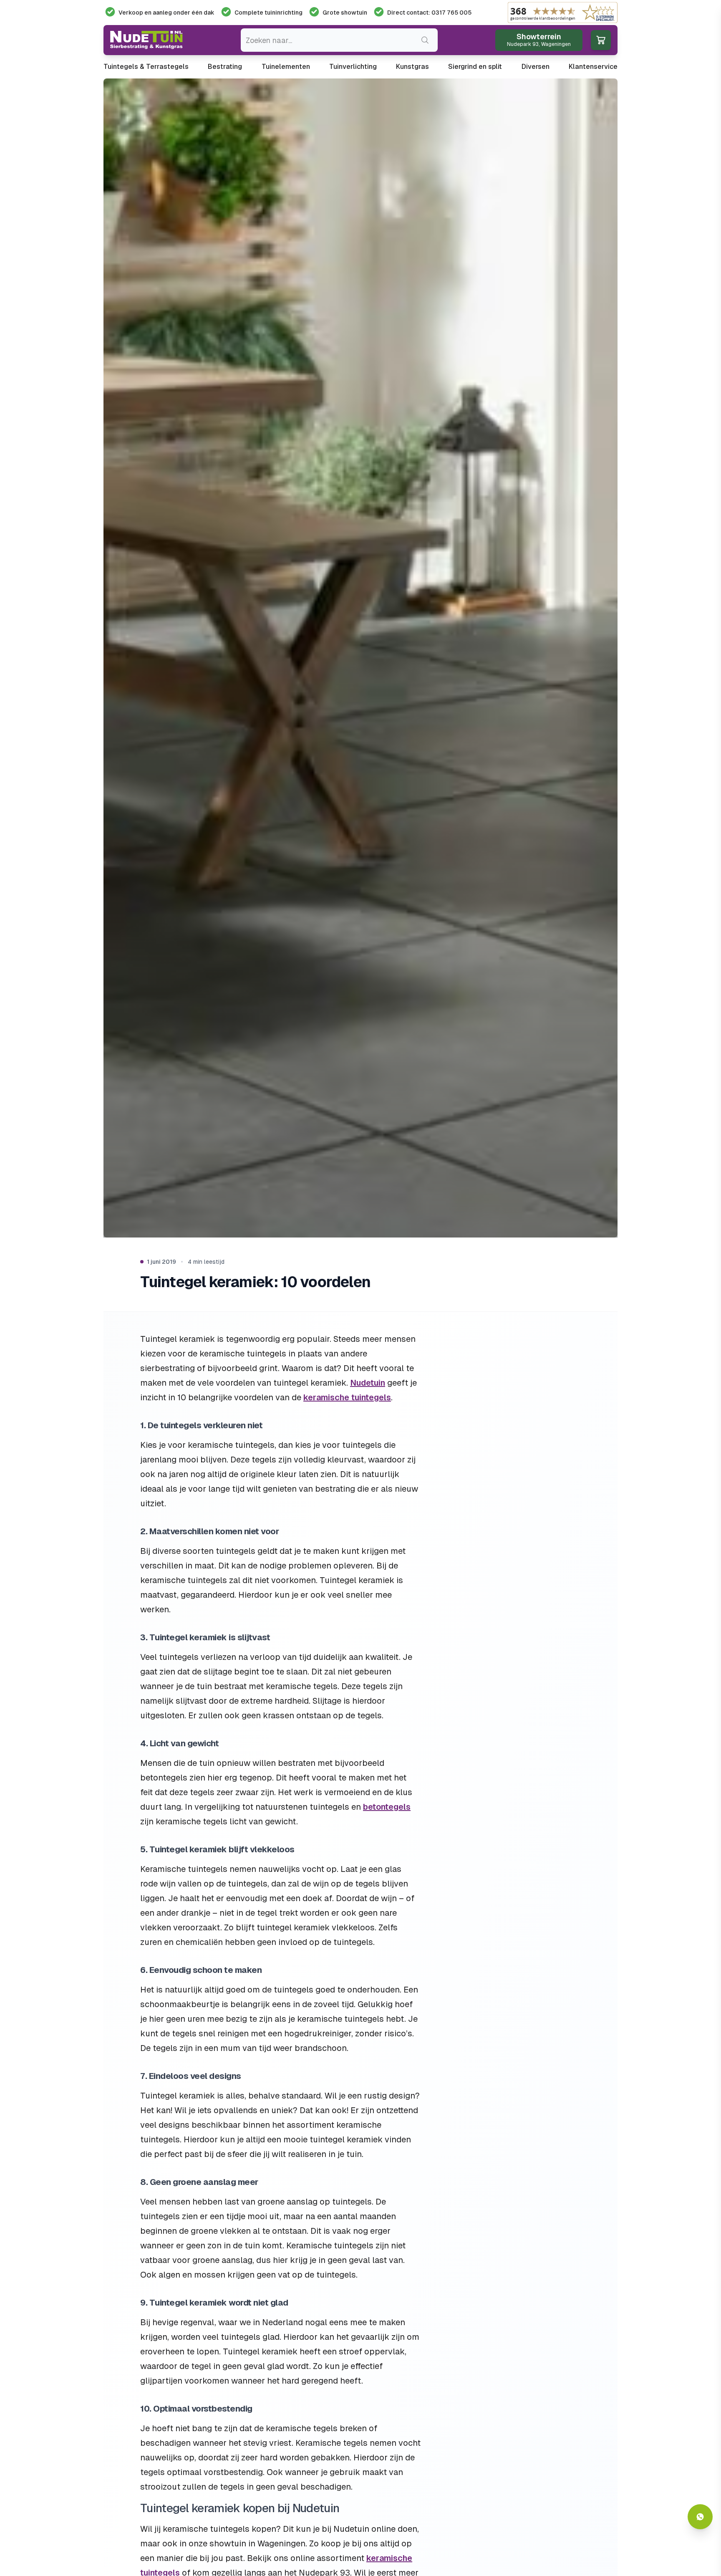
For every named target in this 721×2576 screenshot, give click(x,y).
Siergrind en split (475, 67)
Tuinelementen (286, 67)
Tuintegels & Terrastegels (146, 67)
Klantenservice (593, 67)
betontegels (387, 1807)
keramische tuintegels (347, 1397)
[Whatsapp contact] (700, 2517)
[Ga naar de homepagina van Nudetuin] (146, 40)
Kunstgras (412, 67)
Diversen (536, 67)
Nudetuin (368, 1383)
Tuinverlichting (353, 67)
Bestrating (225, 67)
